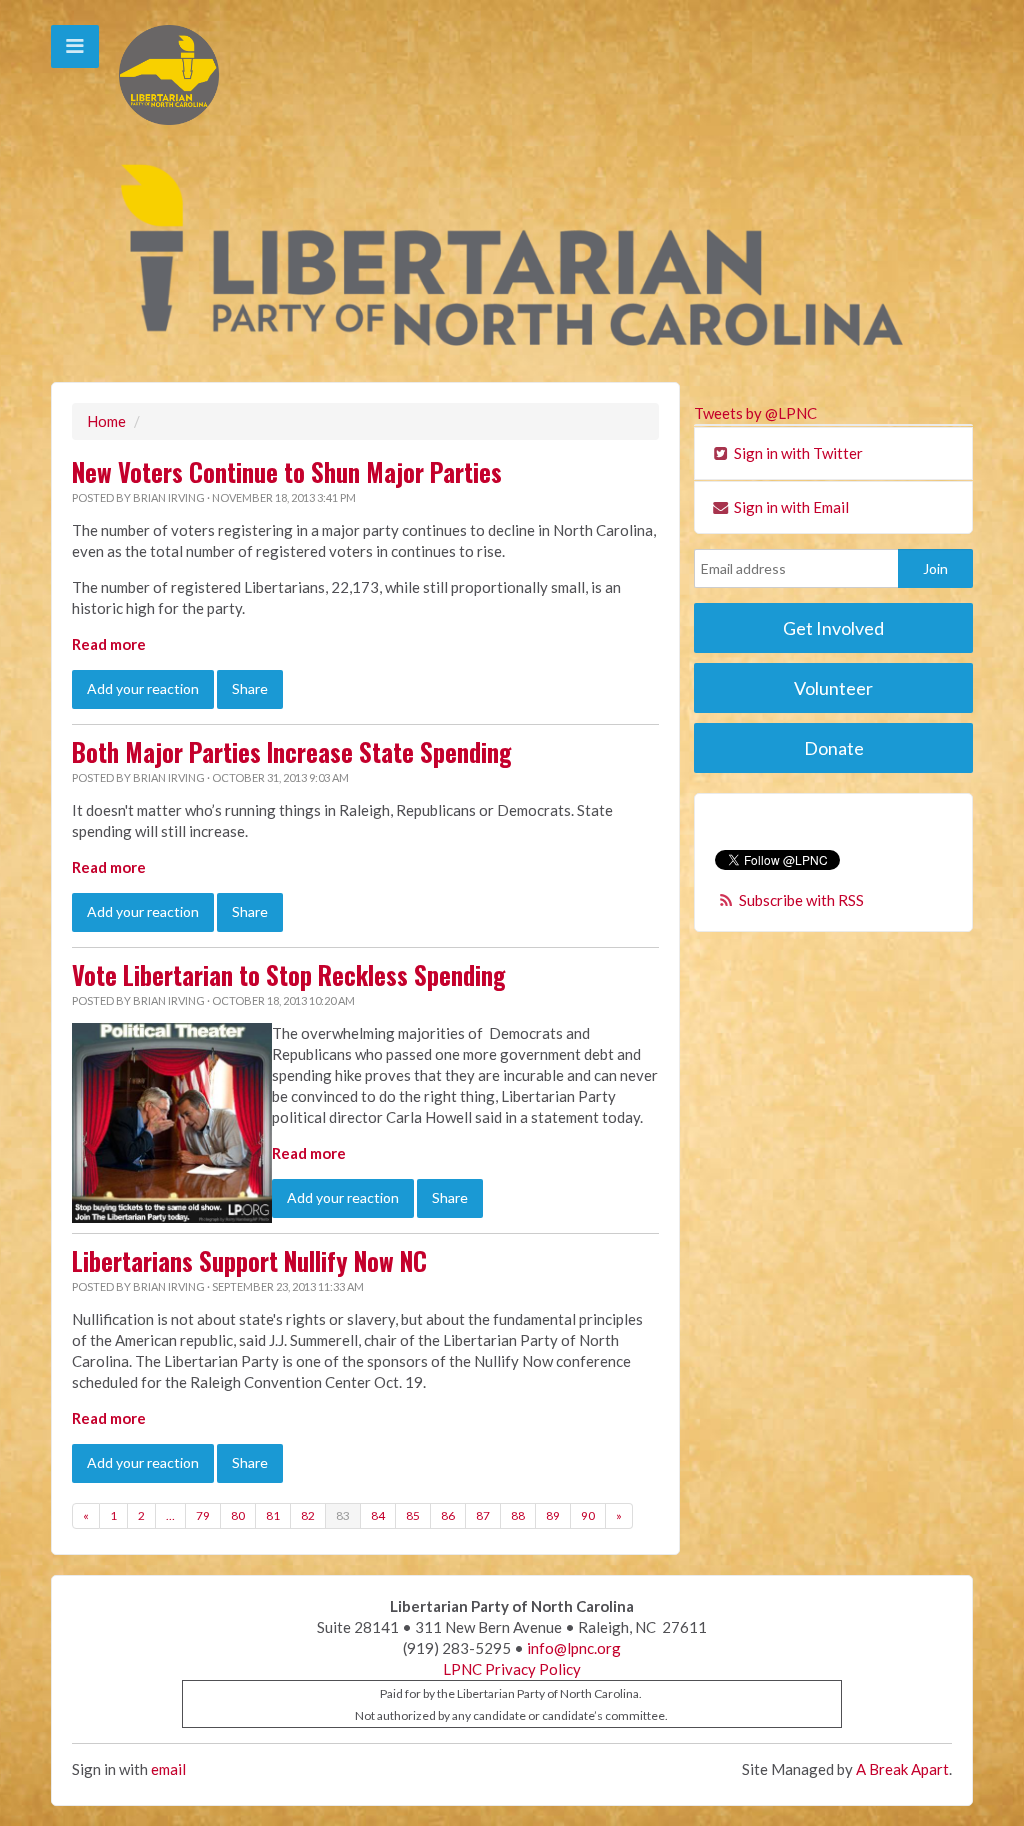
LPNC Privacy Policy (512, 1669)
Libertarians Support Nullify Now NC (249, 1261)
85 (413, 1515)
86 (448, 1515)
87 (483, 1515)
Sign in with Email (790, 507)
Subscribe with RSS (801, 900)
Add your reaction (143, 688)
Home (106, 421)
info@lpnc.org (574, 1648)
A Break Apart (902, 1769)
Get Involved (833, 628)
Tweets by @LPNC (755, 413)
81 (273, 1515)
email (168, 1769)
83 (343, 1515)
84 (378, 1515)
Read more (109, 644)
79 (203, 1515)
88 (518, 1515)
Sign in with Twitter (797, 453)
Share (250, 688)
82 (308, 1515)
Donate (834, 748)
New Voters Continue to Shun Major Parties (287, 472)
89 (553, 1515)
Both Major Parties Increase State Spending (292, 752)
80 (238, 1515)
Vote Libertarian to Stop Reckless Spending (289, 975)
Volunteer (833, 688)
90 (588, 1515)
